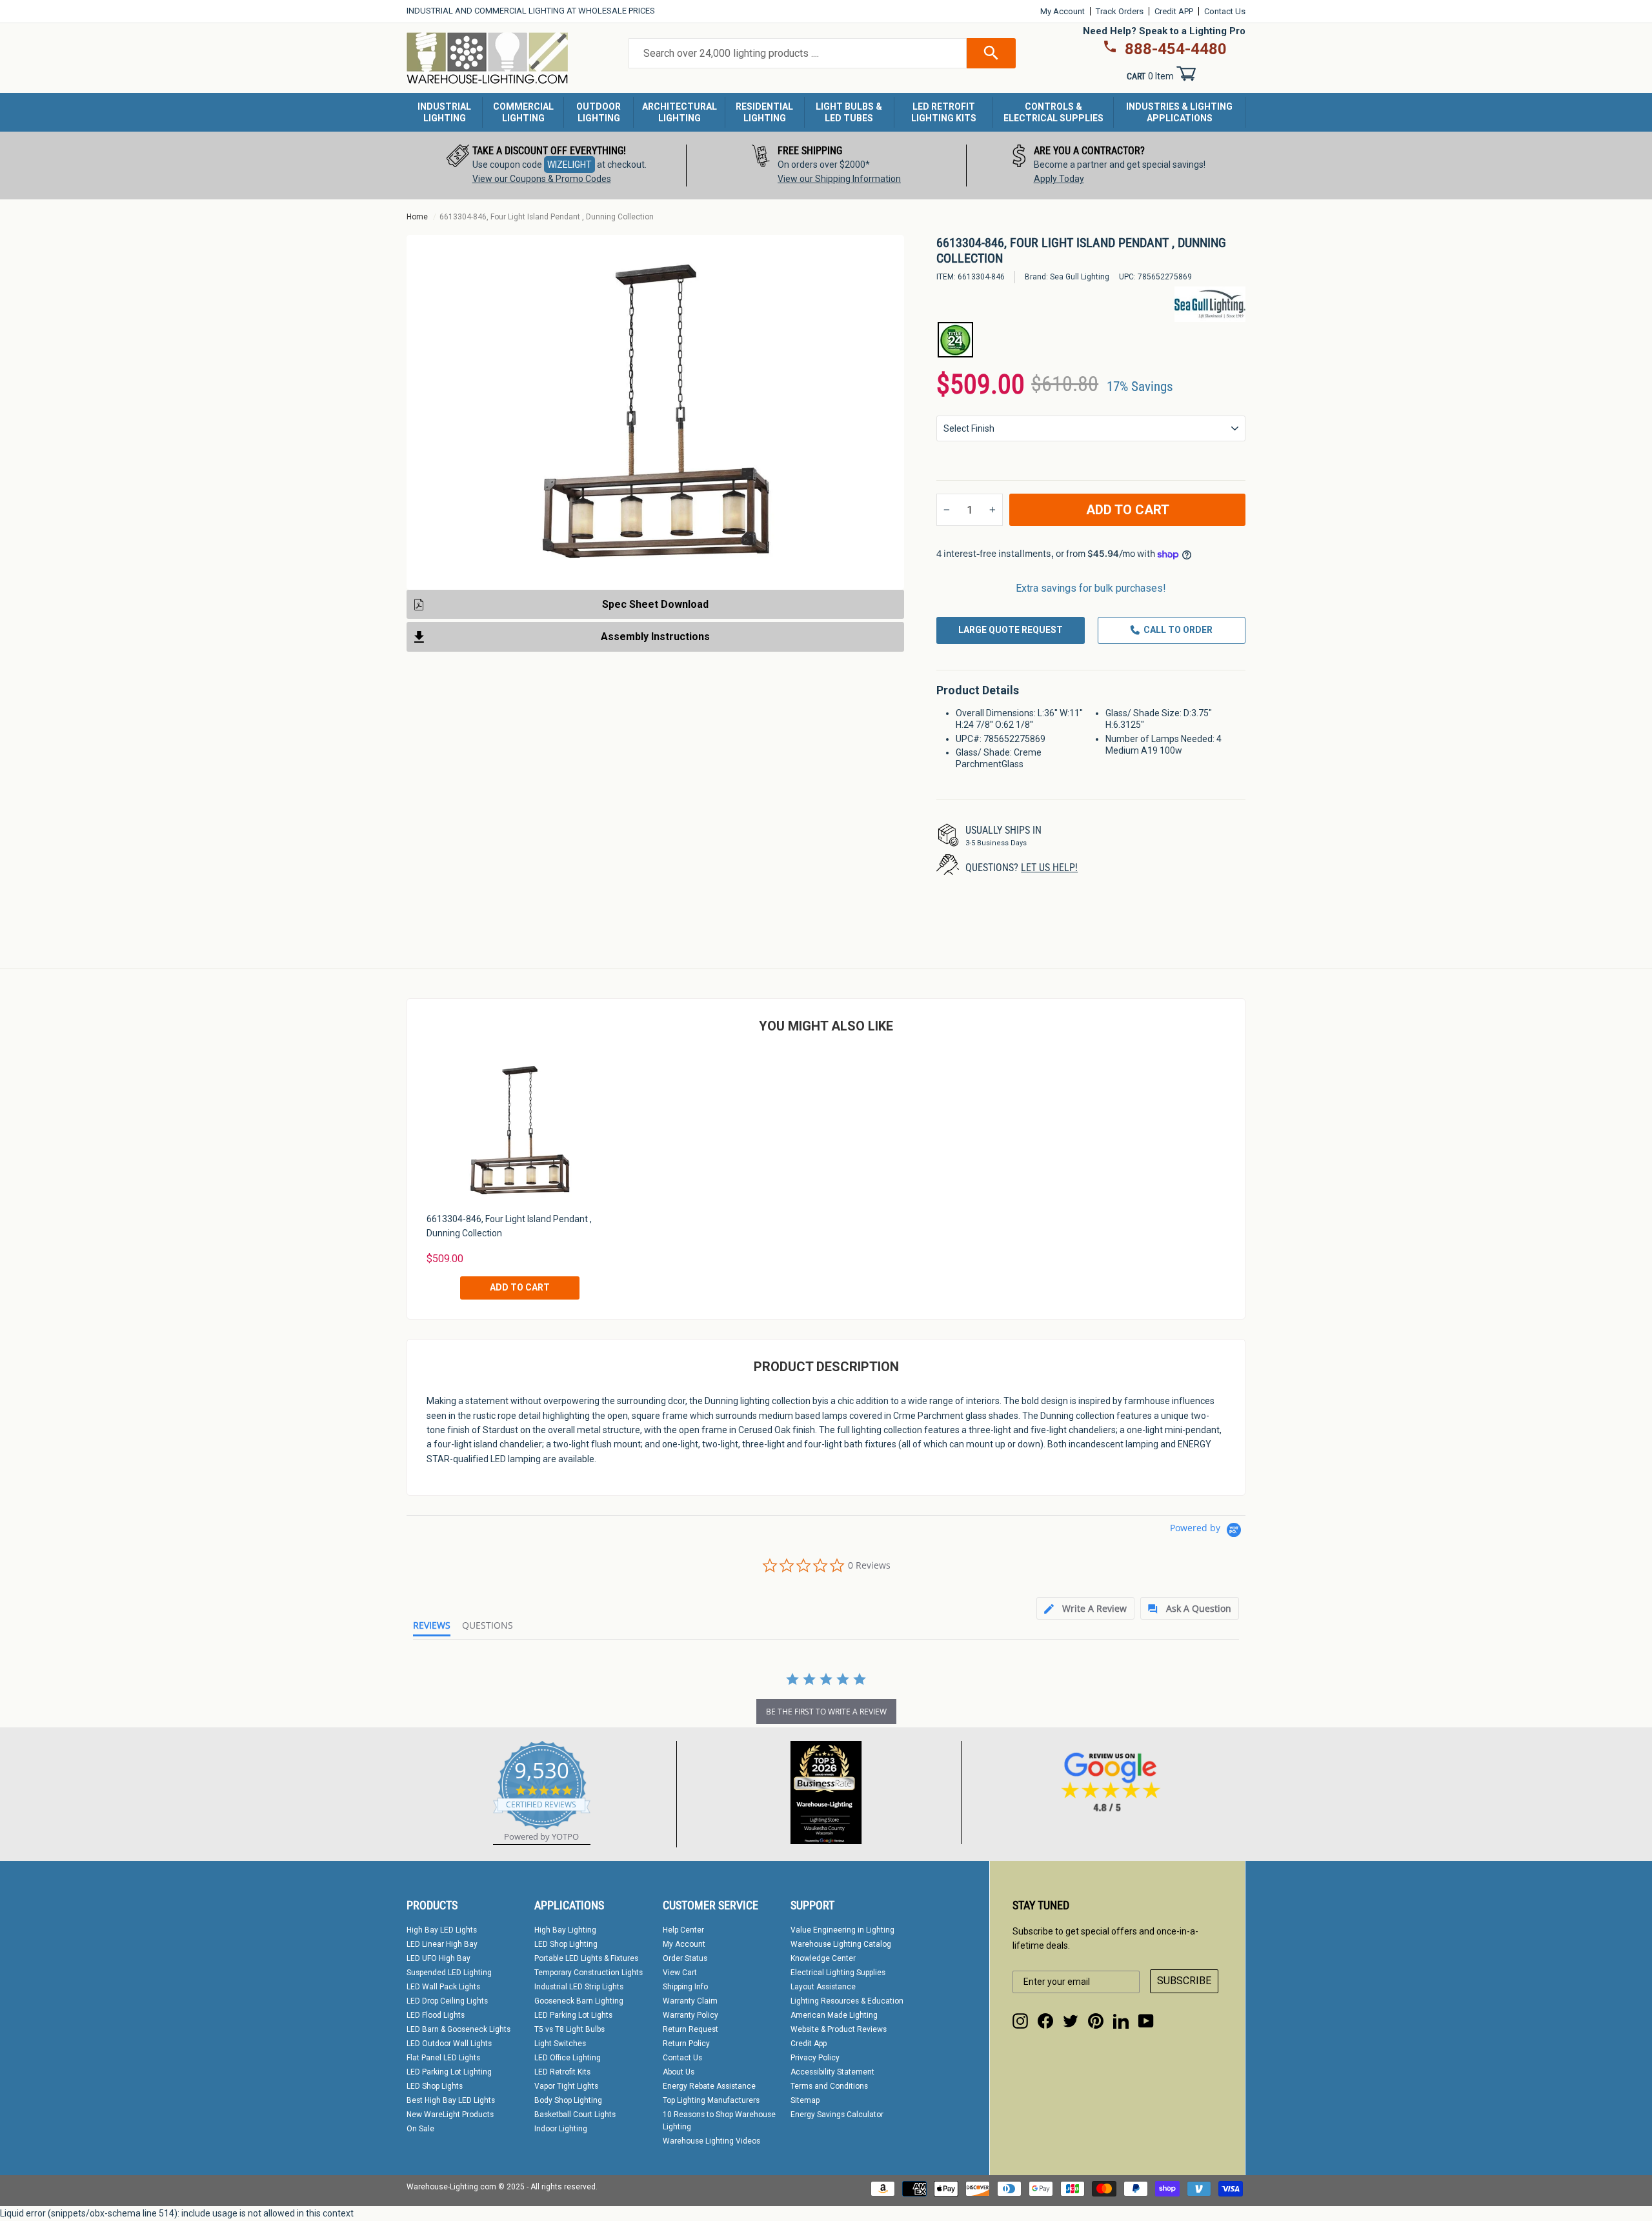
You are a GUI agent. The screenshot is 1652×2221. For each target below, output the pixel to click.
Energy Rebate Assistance (709, 2086)
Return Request (690, 2029)
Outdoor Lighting (599, 112)
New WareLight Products (450, 2115)
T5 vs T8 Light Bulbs (569, 2029)
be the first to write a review (826, 1712)
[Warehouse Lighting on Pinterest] (1096, 2021)
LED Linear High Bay (442, 1944)
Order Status (685, 1958)
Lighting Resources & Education (847, 2001)
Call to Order (1178, 630)
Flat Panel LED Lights (443, 2058)
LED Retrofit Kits (562, 2072)
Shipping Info (685, 1987)
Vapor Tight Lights (566, 2086)
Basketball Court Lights (575, 2115)
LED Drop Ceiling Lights (447, 2001)
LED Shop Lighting (566, 1944)
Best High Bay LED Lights (451, 2100)
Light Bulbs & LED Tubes (849, 112)
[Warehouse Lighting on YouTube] (1146, 2021)
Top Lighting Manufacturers (711, 2100)
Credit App (809, 2044)
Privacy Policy (815, 2058)
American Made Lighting (834, 2015)
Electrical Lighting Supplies (838, 1973)
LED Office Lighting (568, 2058)
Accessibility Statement (832, 2072)
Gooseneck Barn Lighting (579, 2001)
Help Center (683, 1930)
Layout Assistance (823, 1987)
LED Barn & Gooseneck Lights (458, 2029)
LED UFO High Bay (438, 1958)
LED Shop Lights (435, 2086)
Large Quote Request (1011, 630)
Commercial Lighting (523, 112)
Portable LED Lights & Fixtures (586, 1958)
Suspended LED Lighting (449, 1973)
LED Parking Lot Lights (573, 2015)
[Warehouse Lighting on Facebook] (1045, 2021)
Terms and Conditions (829, 2086)
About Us (679, 2072)
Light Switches (560, 2044)
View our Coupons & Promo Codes (542, 179)
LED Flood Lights (436, 2015)
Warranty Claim (690, 2001)
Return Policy (686, 2044)
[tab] (1085, 1608)
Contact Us (1225, 11)
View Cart (680, 1973)
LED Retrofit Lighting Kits (944, 112)
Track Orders (1120, 11)
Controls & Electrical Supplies (1053, 112)
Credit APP (1174, 11)
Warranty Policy (690, 2015)
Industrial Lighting (444, 112)
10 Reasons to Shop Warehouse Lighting (719, 2121)
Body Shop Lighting (568, 2100)
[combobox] (798, 54)
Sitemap (805, 2100)
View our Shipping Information (839, 179)
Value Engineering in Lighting (842, 1930)
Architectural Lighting (680, 112)
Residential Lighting (764, 112)
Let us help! (1049, 868)
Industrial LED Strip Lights (579, 1987)
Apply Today (1059, 179)
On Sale (420, 2129)
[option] (547, 166)
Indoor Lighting (561, 2129)
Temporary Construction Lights (589, 1973)
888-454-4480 (1176, 49)
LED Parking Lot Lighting (449, 2072)
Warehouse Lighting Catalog (841, 1944)
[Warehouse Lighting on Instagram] (1020, 2021)
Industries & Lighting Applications (1179, 112)
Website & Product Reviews (839, 2029)
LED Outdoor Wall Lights (449, 2044)
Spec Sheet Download (655, 604)
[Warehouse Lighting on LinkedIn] (1121, 2021)
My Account (1063, 11)
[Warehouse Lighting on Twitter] (1071, 2021)
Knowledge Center (823, 1958)
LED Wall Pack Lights (443, 1987)
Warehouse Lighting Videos (711, 2141)
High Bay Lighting (565, 1930)
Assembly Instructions (655, 637)
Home (417, 217)
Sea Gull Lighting (1080, 277)
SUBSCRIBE (1184, 1981)
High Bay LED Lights (442, 1930)
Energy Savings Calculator (837, 2115)
